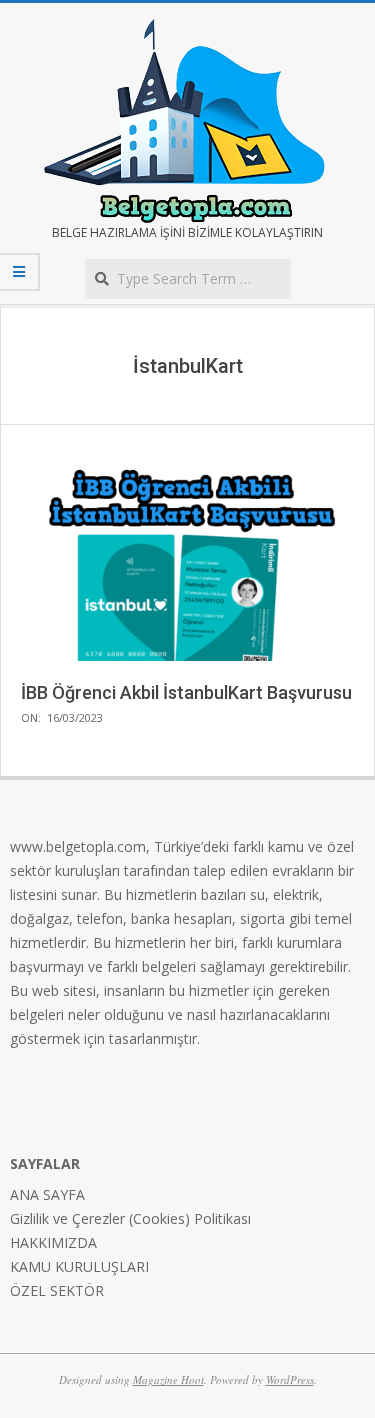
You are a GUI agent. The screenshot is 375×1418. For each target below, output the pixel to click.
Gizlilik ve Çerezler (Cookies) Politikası (130, 1218)
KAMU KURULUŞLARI (79, 1266)
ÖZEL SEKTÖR (57, 1290)
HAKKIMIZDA (53, 1242)
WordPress (290, 1379)
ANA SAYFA (47, 1194)
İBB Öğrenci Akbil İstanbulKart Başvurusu (186, 692)
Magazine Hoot (168, 1379)
